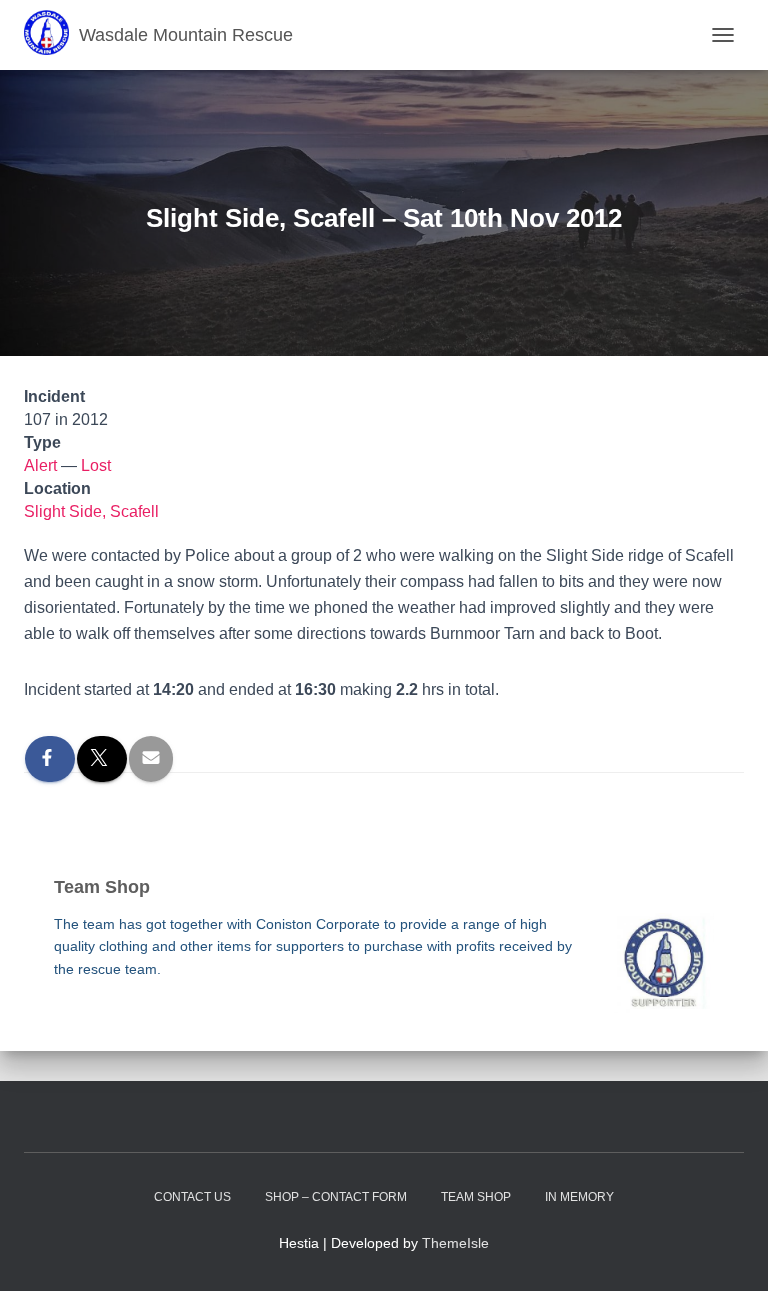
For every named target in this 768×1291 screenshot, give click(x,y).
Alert (40, 465)
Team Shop (476, 1197)
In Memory (579, 1197)
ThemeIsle (455, 1243)
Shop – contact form (336, 1197)
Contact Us (192, 1197)
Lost (96, 465)
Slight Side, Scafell (91, 511)
